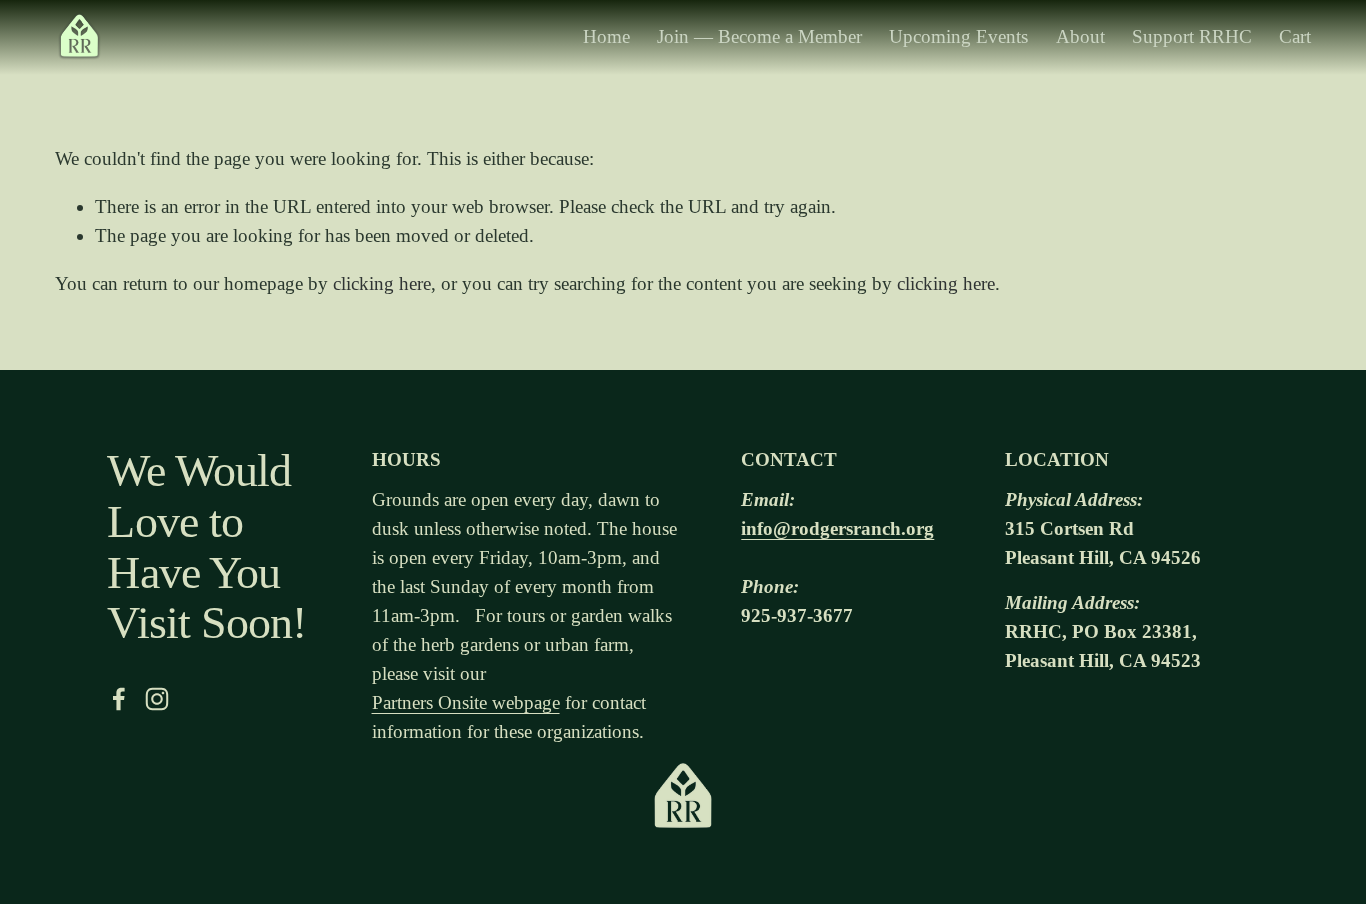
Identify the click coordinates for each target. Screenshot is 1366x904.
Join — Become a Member (759, 36)
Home (606, 36)
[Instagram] (157, 699)
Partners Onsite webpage (466, 702)
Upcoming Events (958, 36)
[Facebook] (119, 699)
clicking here (382, 283)
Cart (1295, 36)
